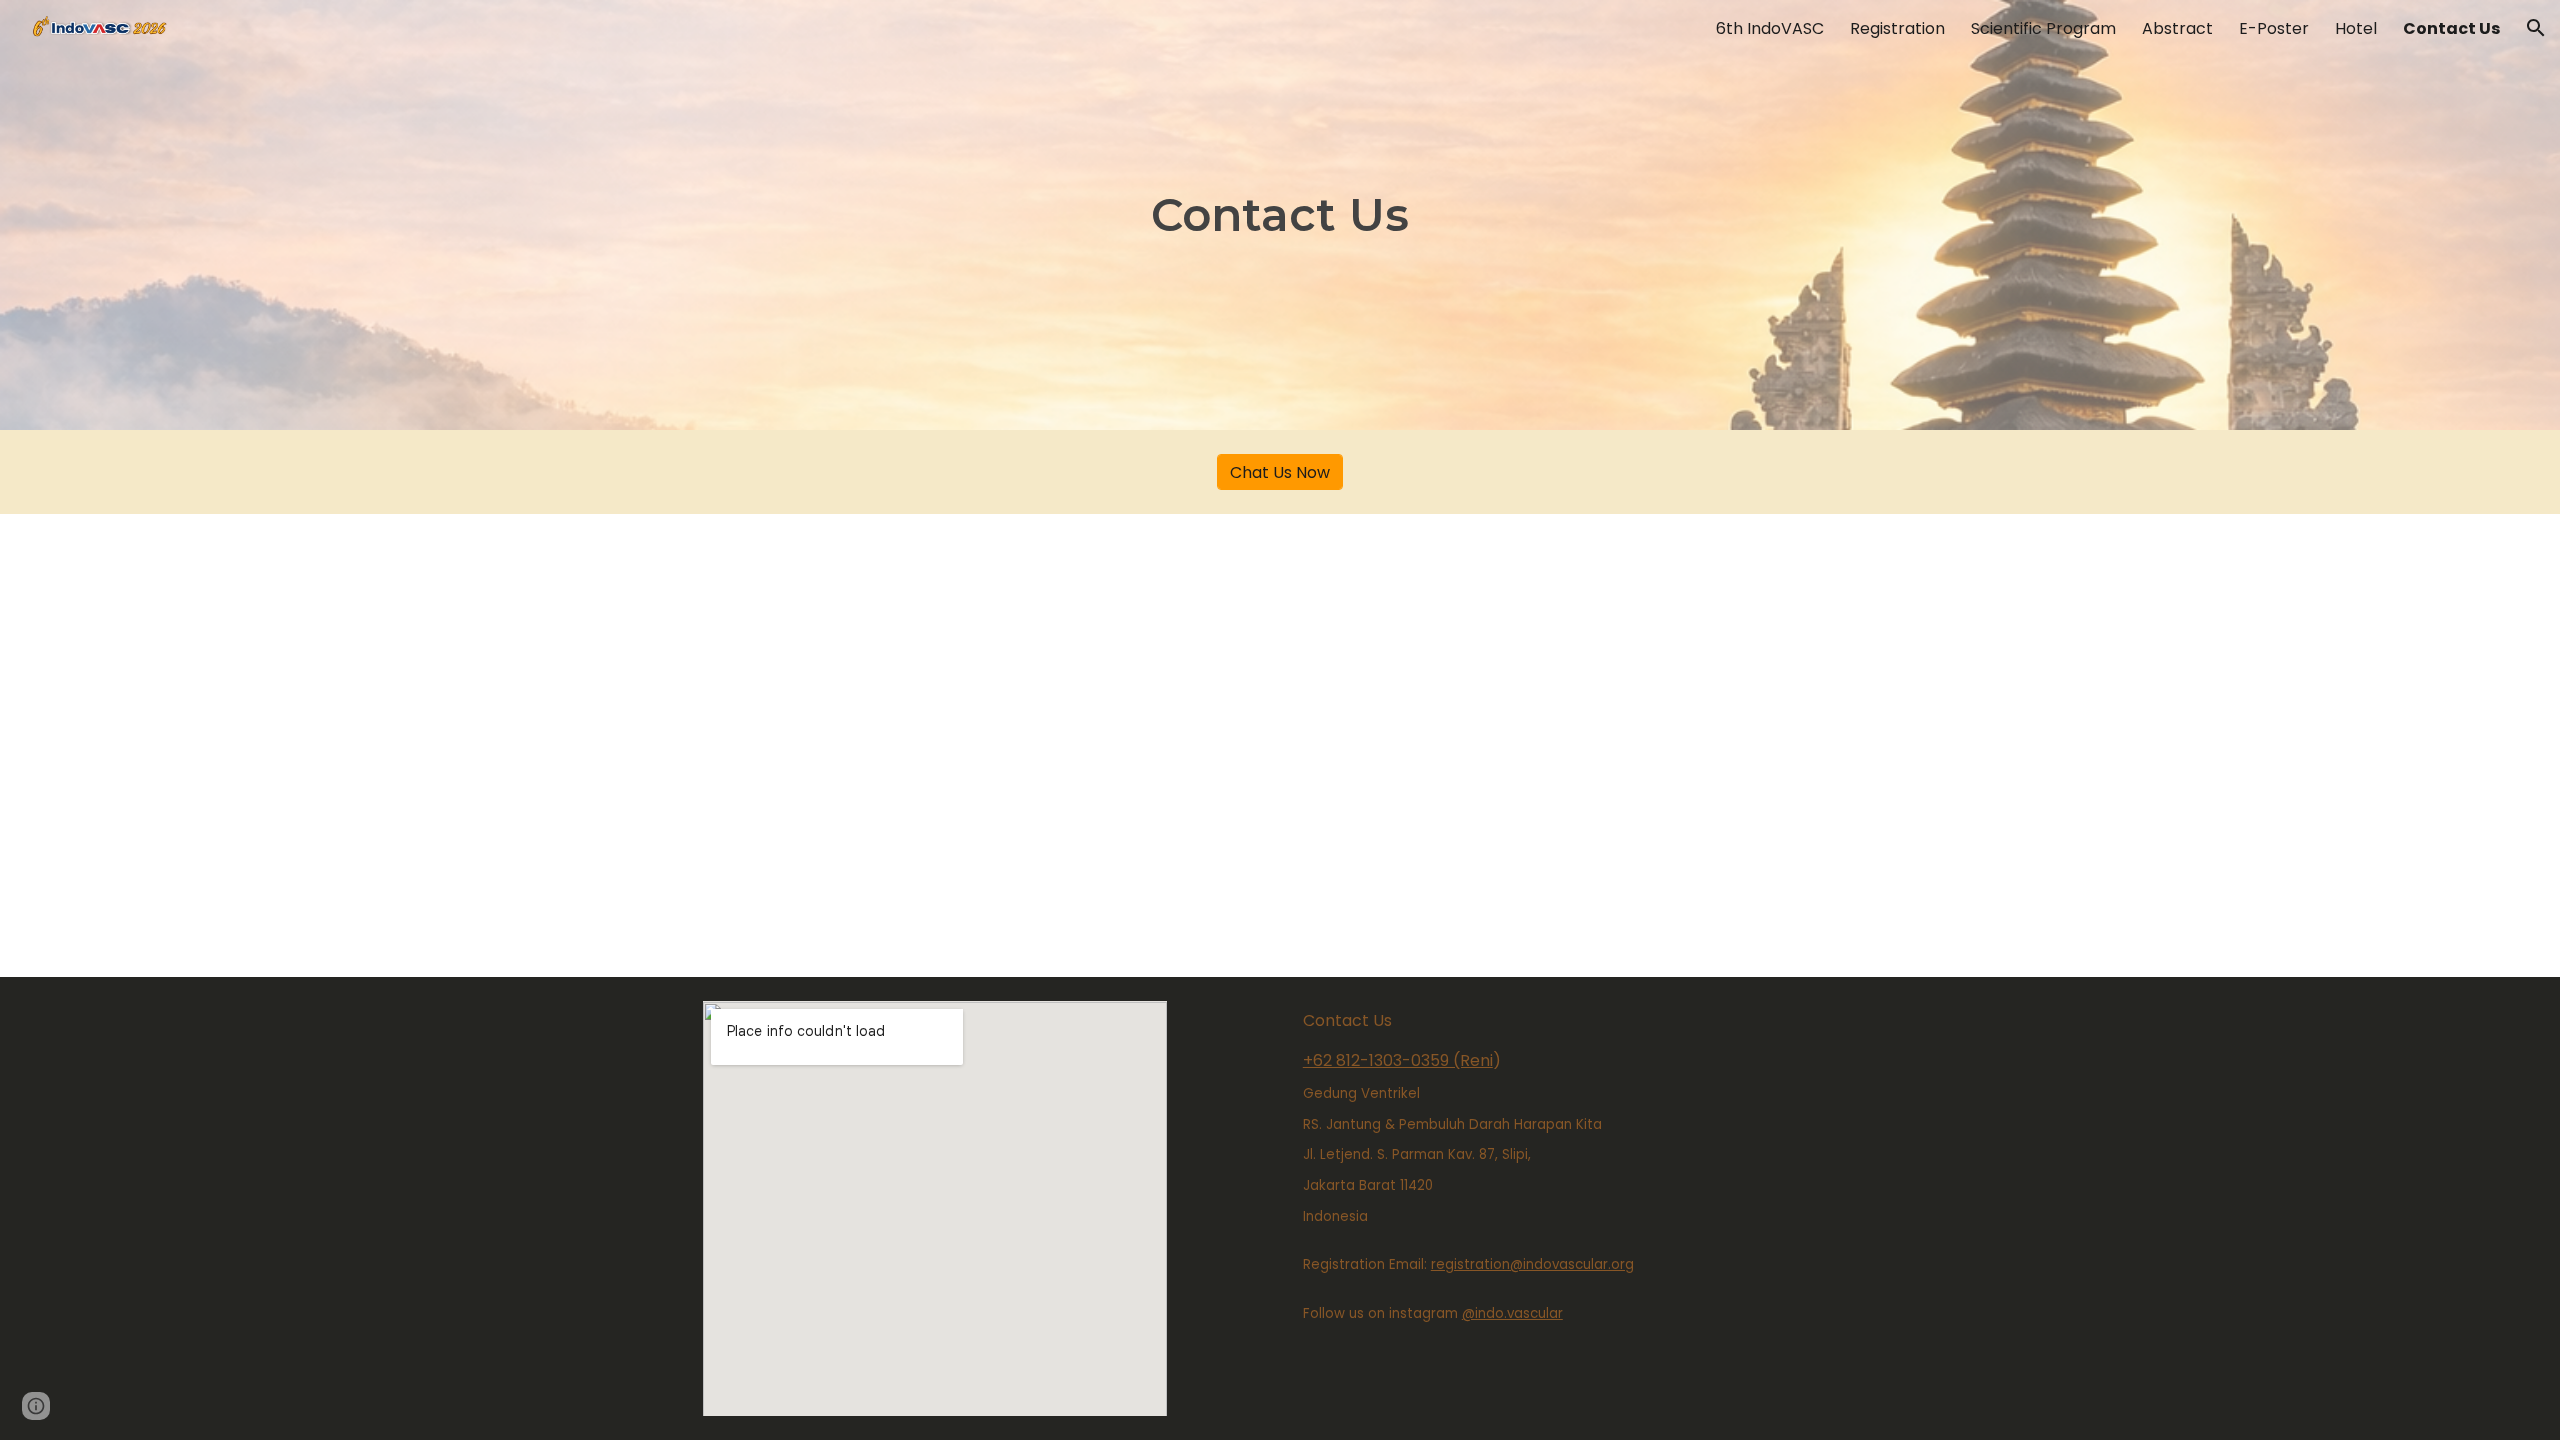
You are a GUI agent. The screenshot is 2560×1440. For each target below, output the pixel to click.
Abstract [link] (2177, 28)
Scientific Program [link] (2043, 28)
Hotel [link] (2356, 28)
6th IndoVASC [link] (1770, 28)
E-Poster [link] (2274, 28)
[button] (2536, 28)
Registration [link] (1897, 28)
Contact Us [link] (2451, 28)
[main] (1280, 215)
